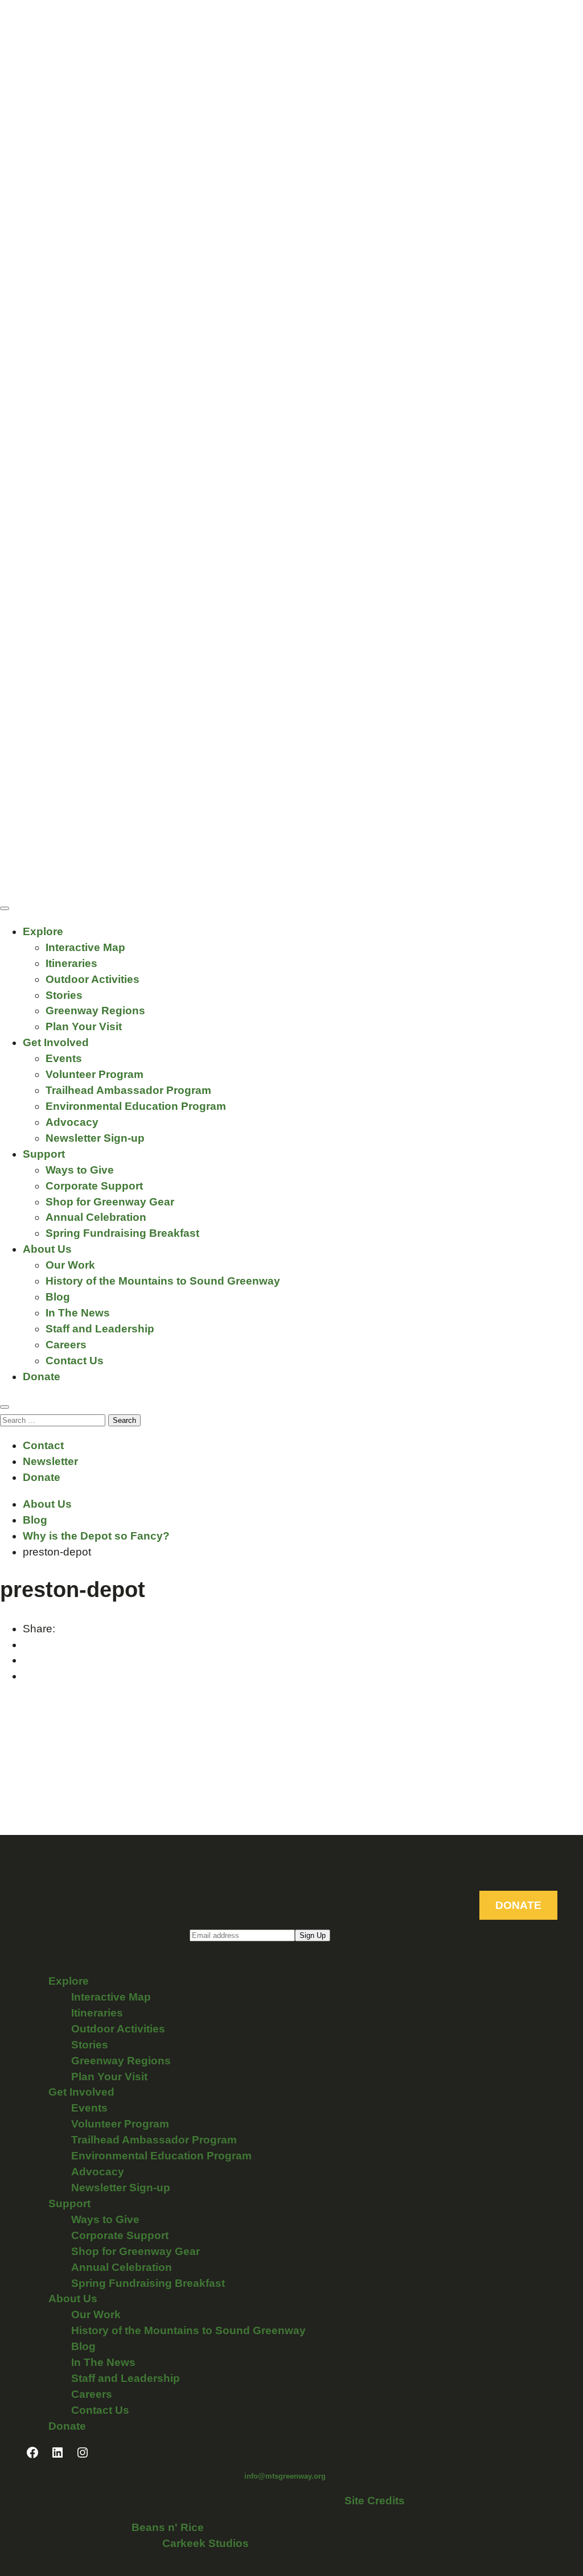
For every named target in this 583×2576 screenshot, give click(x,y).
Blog (58, 1297)
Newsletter (50, 1461)
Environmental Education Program (136, 1106)
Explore (43, 931)
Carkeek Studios (206, 2543)
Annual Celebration (96, 1217)
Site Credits (375, 2501)
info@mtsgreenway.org (285, 2476)
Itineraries (71, 963)
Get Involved (56, 1042)
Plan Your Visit (84, 1026)
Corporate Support (94, 1186)
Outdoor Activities (93, 979)
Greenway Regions (95, 1011)
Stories (64, 995)
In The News (78, 1313)
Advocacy (72, 1122)
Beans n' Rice (168, 2527)
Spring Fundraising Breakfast (122, 1233)
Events (64, 1058)
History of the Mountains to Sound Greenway (163, 1281)
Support (44, 1154)
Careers (66, 1345)
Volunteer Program (95, 1074)
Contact (43, 1445)
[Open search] (5, 1407)
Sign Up (313, 1935)
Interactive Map (85, 947)
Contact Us (75, 1361)
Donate (42, 1377)
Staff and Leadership (100, 1329)
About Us (47, 1249)
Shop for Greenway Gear (110, 1202)
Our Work (70, 1265)
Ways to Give (80, 1170)
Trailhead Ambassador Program (128, 1090)
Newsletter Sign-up (95, 1138)
